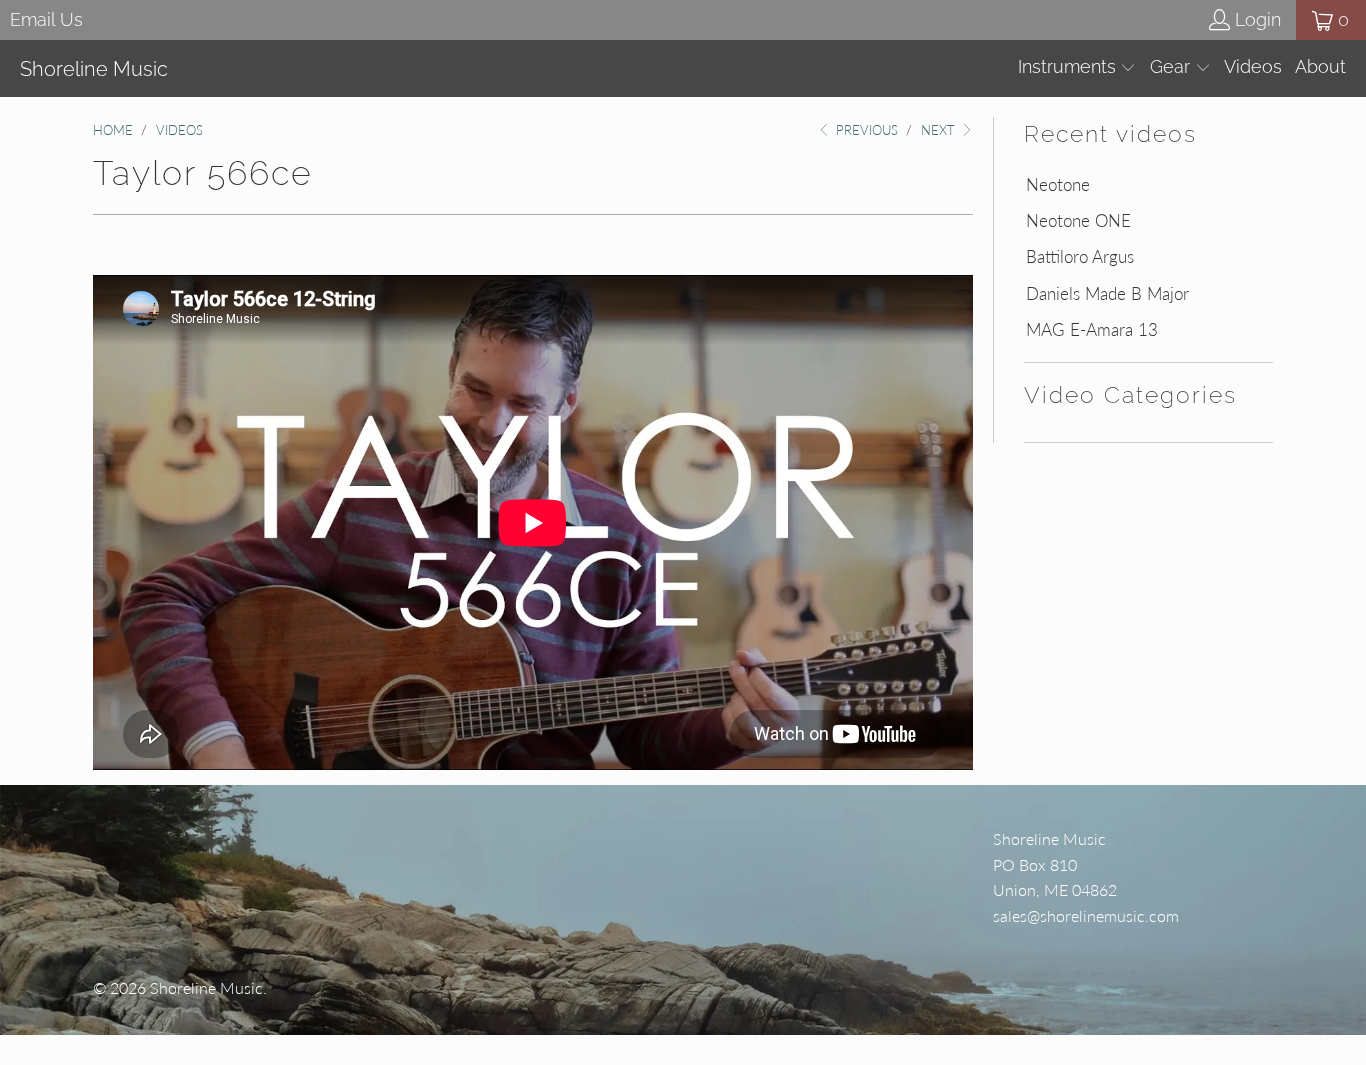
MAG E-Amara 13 (1092, 330)
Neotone (1058, 185)
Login (1258, 19)
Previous (865, 130)
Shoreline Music (206, 987)
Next (940, 130)
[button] (1077, 68)
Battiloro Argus (1080, 257)
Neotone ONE (1078, 221)
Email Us (46, 19)
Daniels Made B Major (1107, 294)
